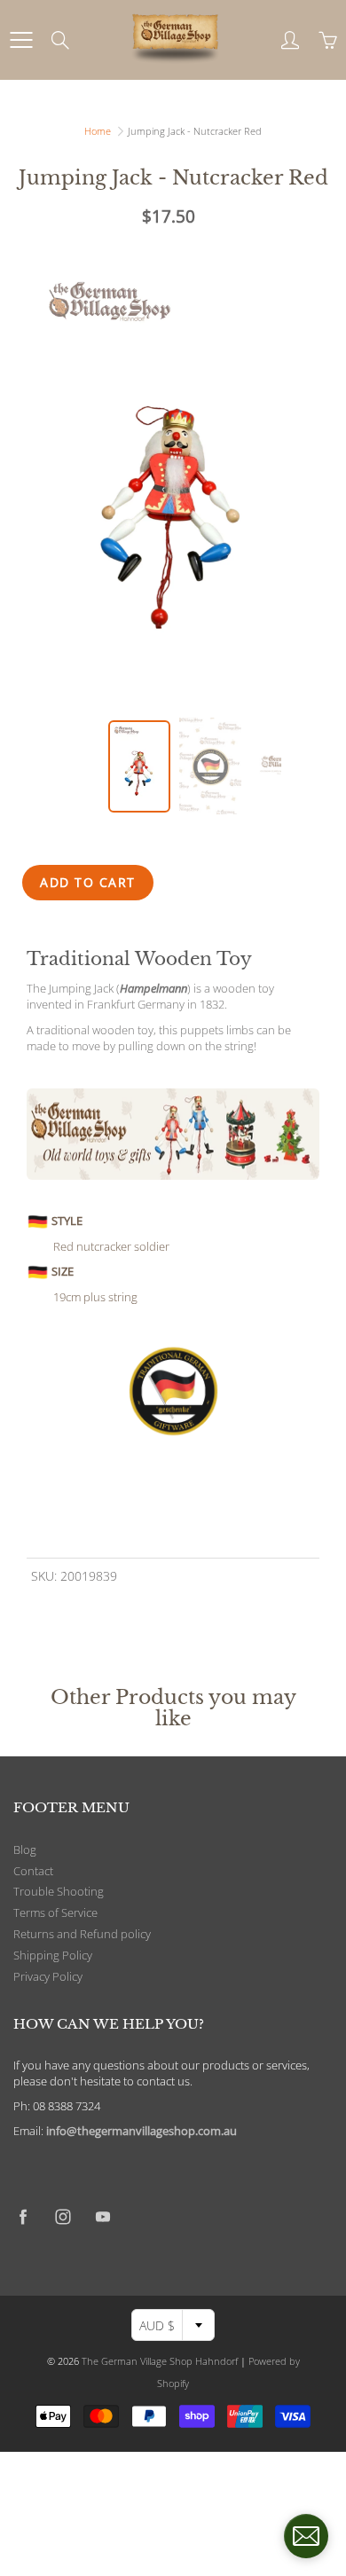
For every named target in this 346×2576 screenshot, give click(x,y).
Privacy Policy (48, 1977)
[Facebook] (23, 2217)
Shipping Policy (53, 1956)
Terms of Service (55, 1913)
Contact (33, 1871)
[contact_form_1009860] (306, 2536)
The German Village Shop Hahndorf (160, 2361)
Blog (25, 1850)
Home (98, 131)
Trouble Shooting (59, 1892)
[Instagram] (63, 2217)
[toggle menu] (21, 40)
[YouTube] (102, 2217)
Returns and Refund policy (82, 1934)
